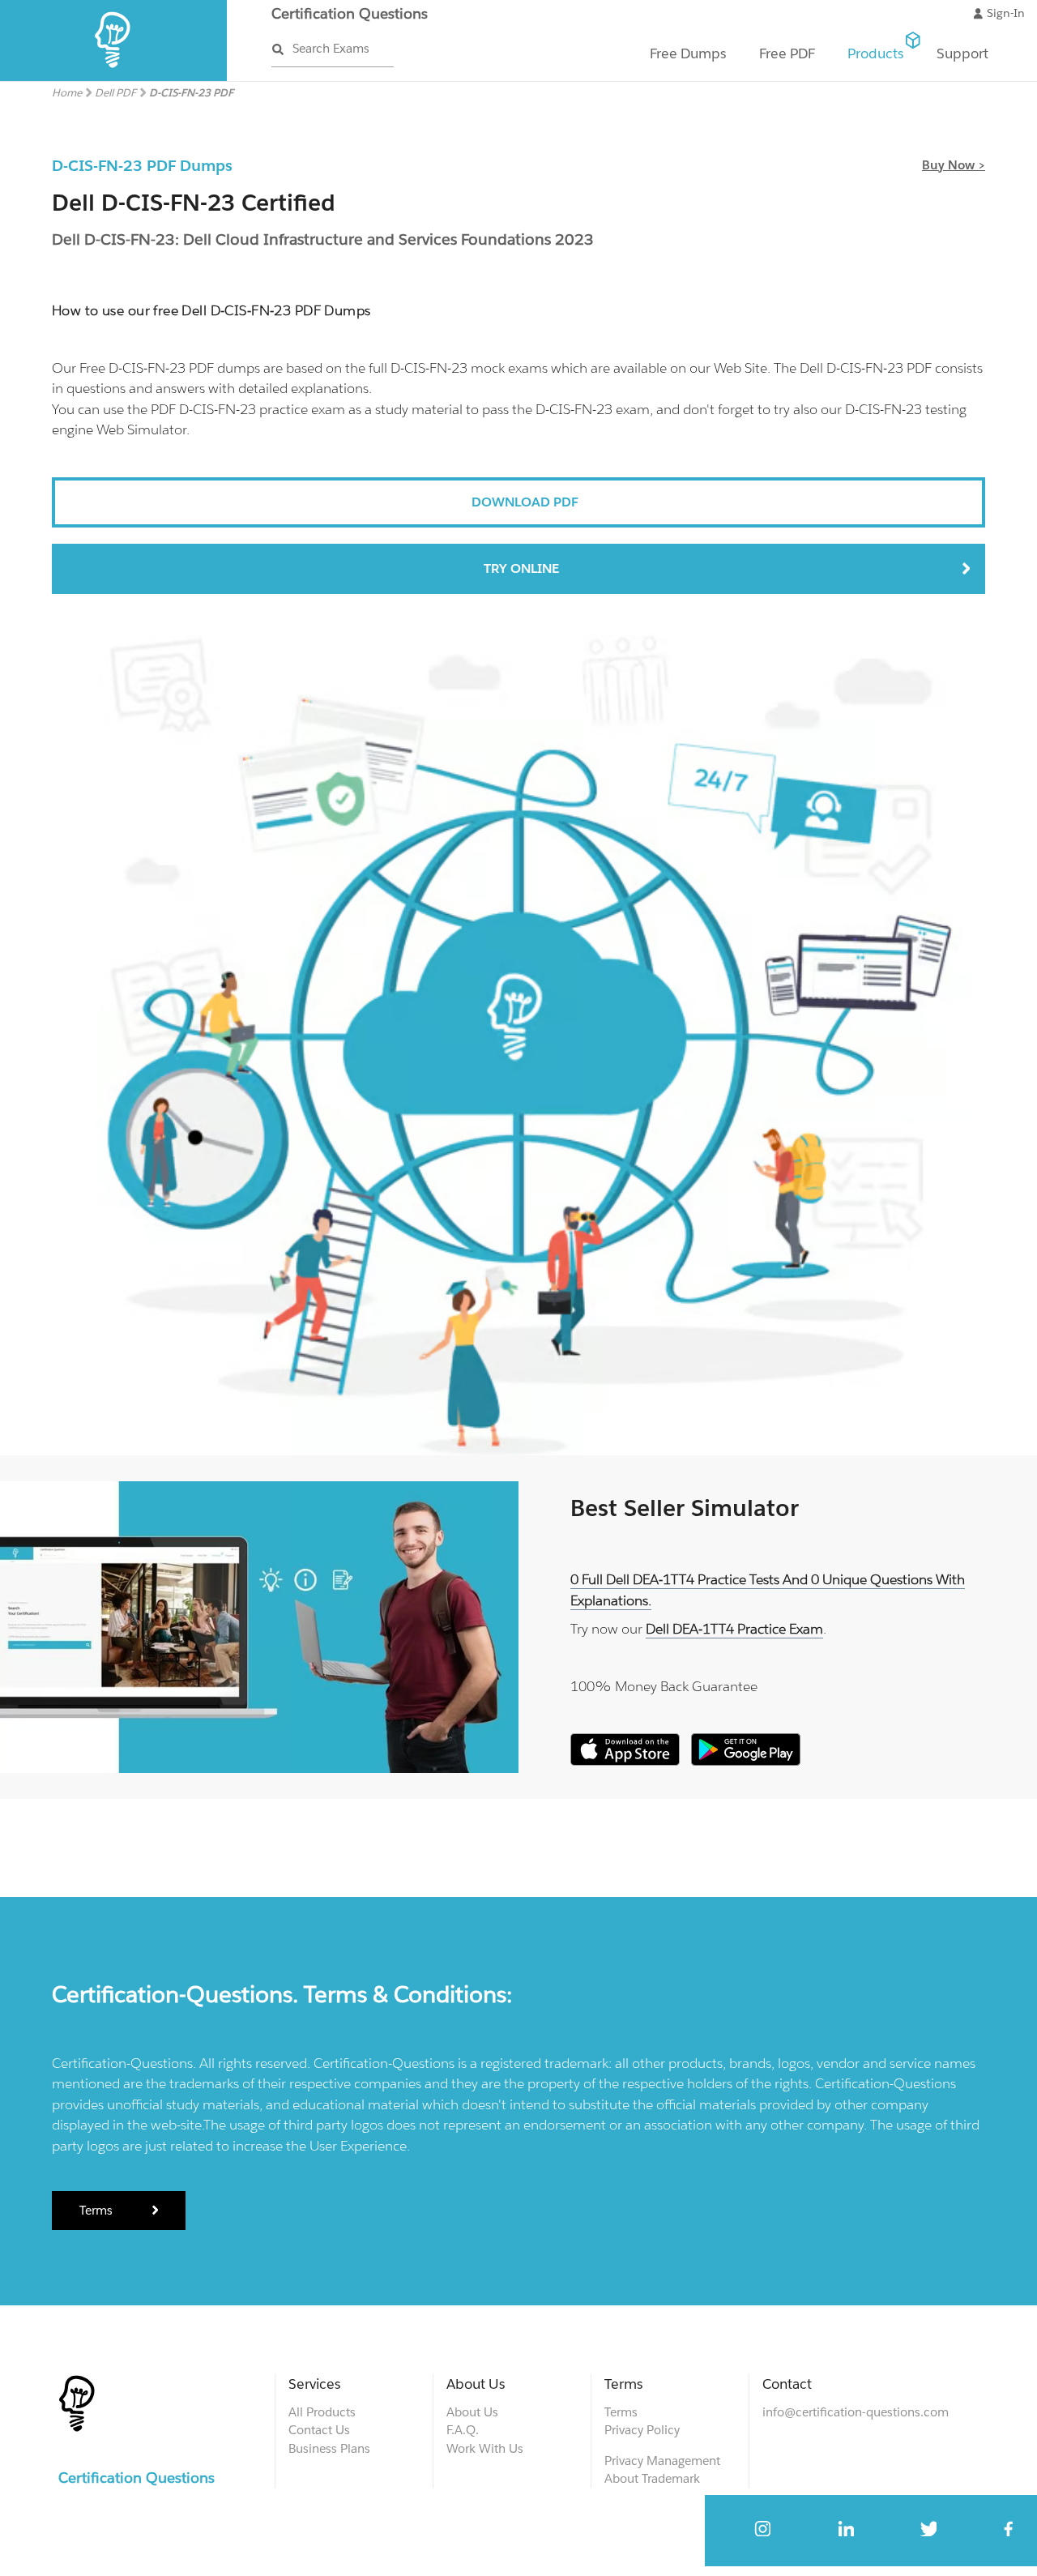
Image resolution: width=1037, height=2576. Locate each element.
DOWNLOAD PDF (525, 502)
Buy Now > (954, 165)
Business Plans (329, 2448)
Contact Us (319, 2430)
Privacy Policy (642, 2430)
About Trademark (652, 2478)
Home (67, 93)
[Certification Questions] (114, 77)
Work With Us (485, 2448)
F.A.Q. (463, 2430)
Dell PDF (115, 93)
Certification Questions (350, 13)
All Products (322, 2412)
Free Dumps (688, 53)
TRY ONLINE (521, 568)
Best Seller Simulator (685, 1508)
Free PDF (787, 53)
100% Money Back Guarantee (664, 1686)
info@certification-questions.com (856, 2412)
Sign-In (1006, 13)
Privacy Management (662, 2461)
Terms (98, 2210)
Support (962, 53)
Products (876, 53)
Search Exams (331, 48)
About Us (472, 2412)
